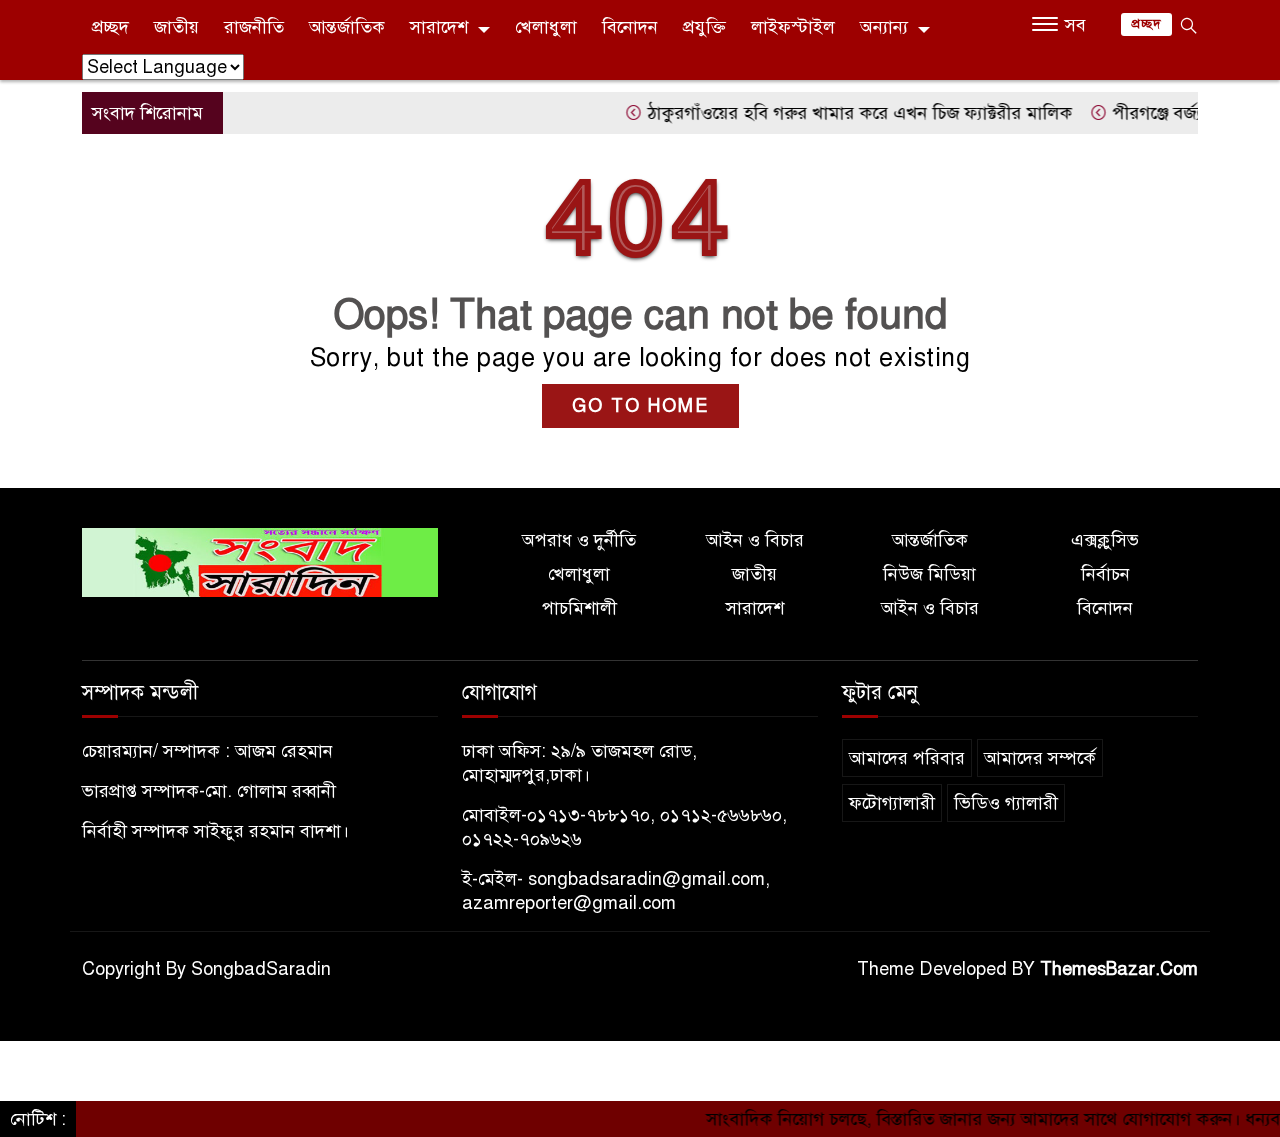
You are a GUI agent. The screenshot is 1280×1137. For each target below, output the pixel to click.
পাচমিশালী (579, 608)
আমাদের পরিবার (907, 758)
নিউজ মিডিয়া (929, 574)
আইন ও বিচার (755, 540)
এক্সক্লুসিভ (1105, 540)
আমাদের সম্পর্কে (1040, 758)
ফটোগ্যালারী (892, 803)
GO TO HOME (640, 406)
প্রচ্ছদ (110, 27)
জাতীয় (176, 27)
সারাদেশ (439, 27)
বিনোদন (630, 27)
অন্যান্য (884, 27)
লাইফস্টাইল (793, 27)
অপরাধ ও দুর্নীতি (579, 540)
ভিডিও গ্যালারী (1006, 803)
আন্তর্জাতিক (347, 27)
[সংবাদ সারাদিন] (260, 561)
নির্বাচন (1105, 574)
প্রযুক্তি (704, 27)
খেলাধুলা (546, 27)
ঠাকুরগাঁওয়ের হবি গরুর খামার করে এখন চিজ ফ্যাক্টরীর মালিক (837, 113)
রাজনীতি (254, 27)
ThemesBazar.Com (1119, 969)
